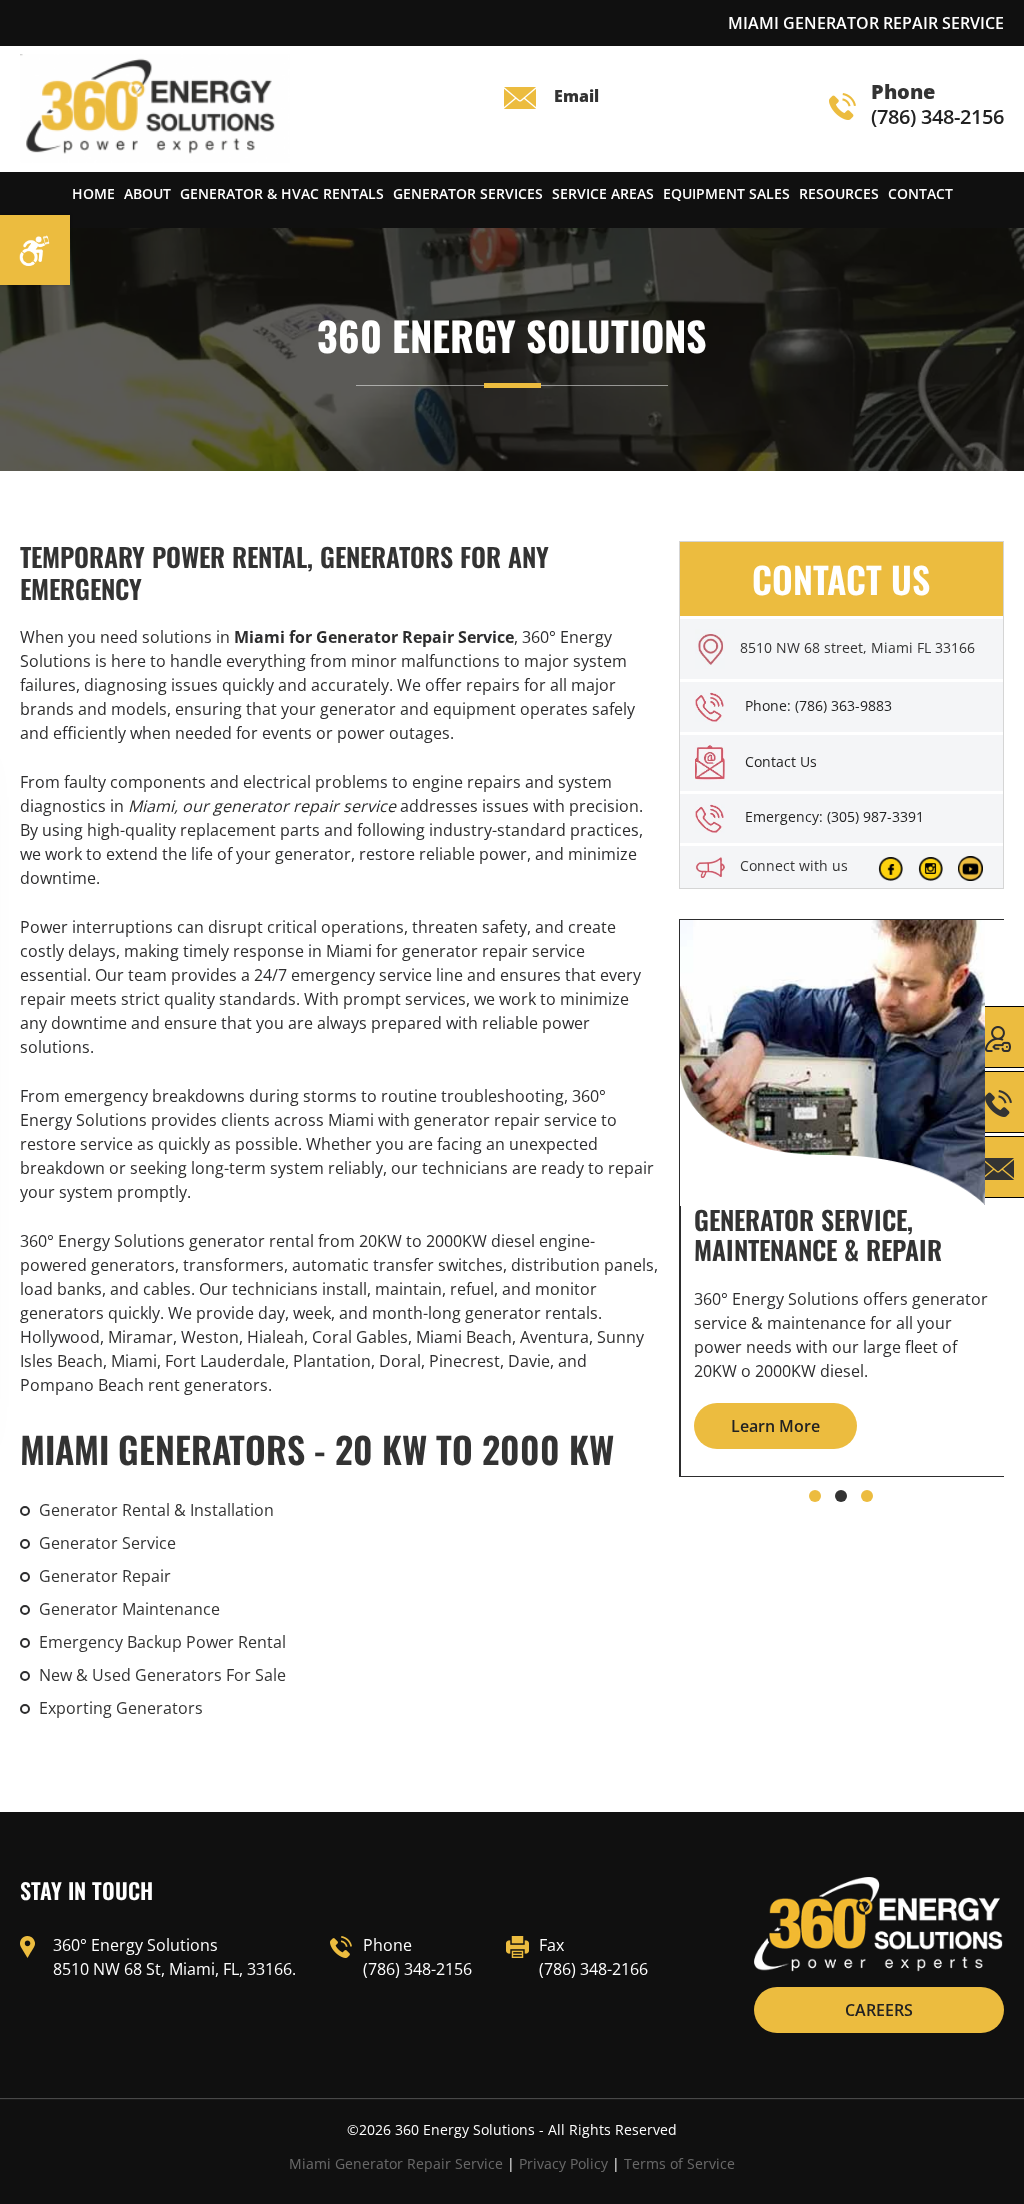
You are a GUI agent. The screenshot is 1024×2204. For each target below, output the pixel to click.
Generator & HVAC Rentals (282, 193)
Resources (839, 193)
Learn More (775, 1426)
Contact (920, 193)
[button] (815, 1496)
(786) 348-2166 (593, 1969)
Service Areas (603, 193)
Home (93, 193)
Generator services (468, 193)
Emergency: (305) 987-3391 (834, 816)
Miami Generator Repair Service (396, 2163)
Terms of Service (679, 2163)
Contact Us (781, 761)
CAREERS (879, 2010)
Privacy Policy (563, 2163)
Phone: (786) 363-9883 (818, 705)
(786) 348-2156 (937, 105)
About (147, 193)
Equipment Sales (726, 193)
